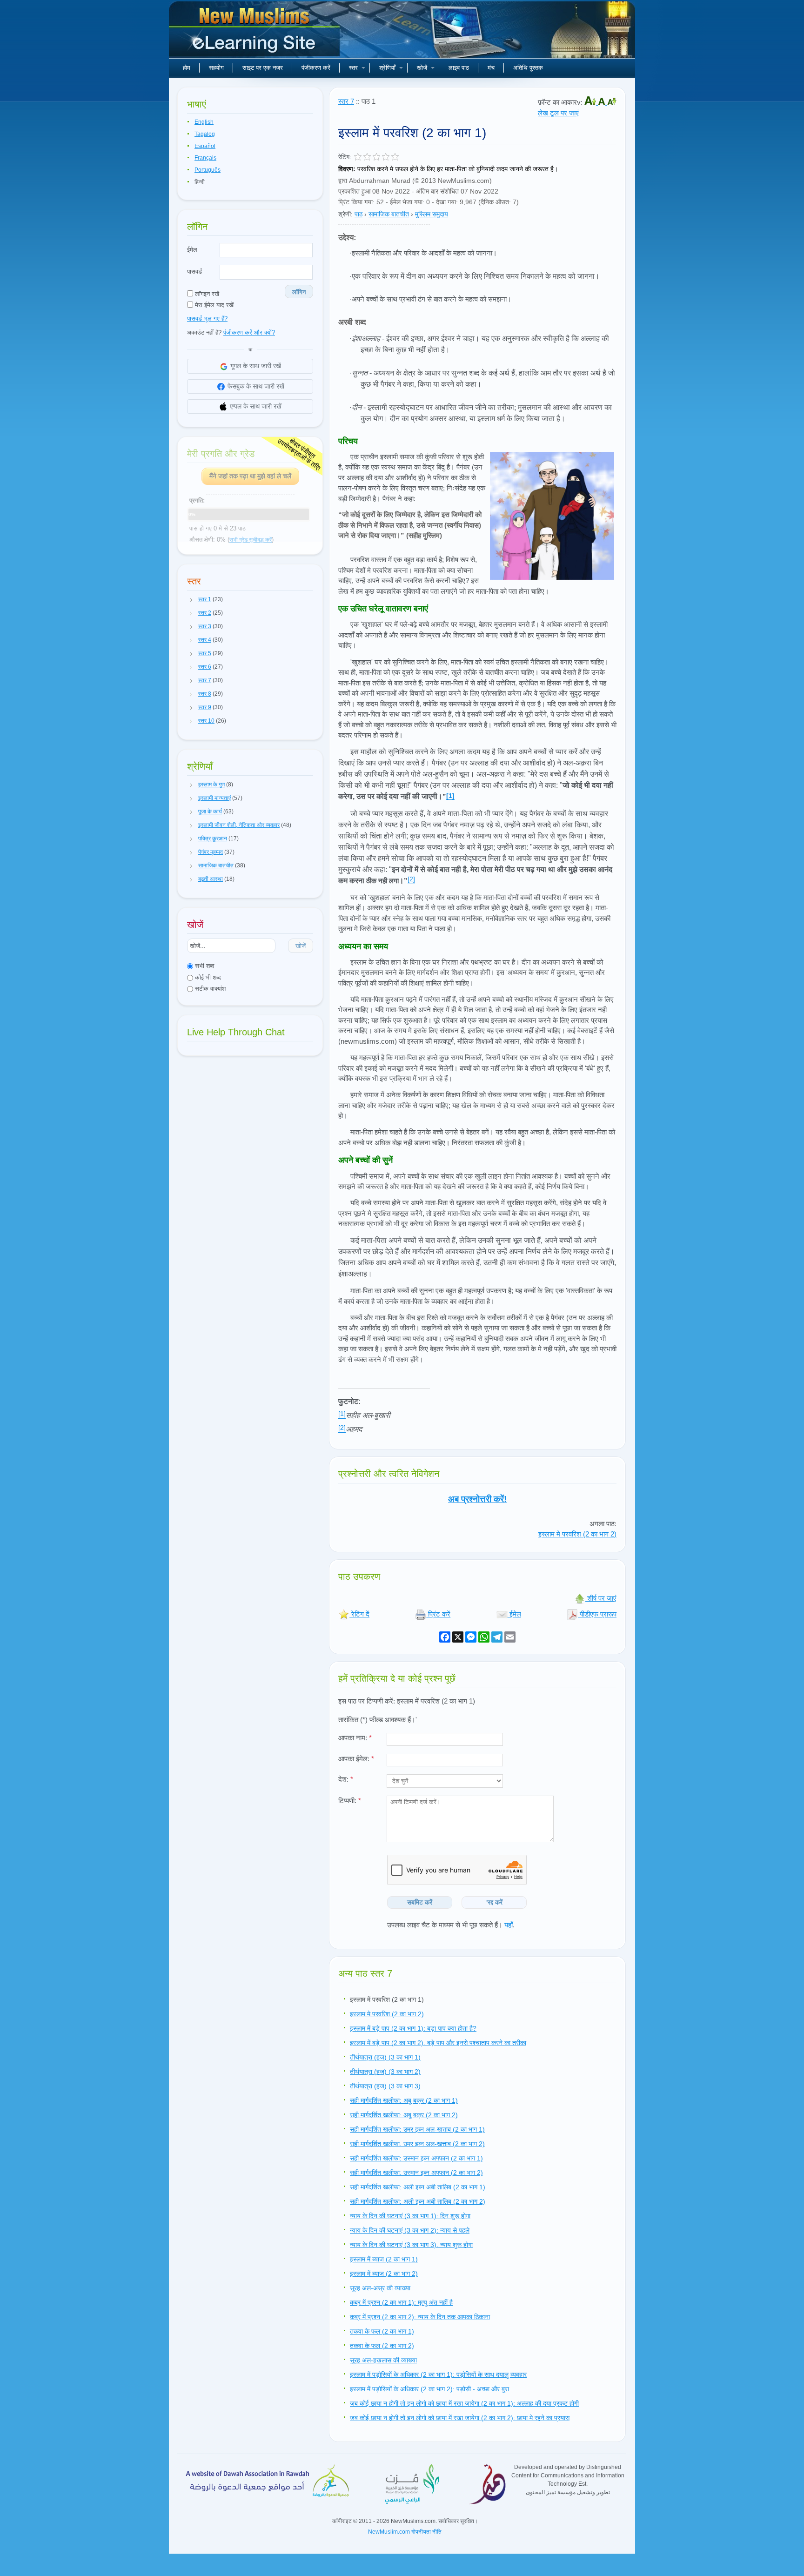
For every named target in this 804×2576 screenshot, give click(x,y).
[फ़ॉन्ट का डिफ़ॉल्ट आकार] (603, 102)
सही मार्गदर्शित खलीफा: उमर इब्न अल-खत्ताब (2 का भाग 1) (417, 2129)
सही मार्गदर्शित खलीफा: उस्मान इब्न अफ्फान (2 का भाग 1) (416, 2158)
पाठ (358, 214)
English (204, 122)
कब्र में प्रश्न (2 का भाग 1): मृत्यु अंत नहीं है (401, 2302)
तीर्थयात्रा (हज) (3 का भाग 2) (385, 2072)
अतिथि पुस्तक (528, 68)
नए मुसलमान (255, 33)
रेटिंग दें (359, 1614)
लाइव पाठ (459, 68)
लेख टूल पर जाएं (558, 113)
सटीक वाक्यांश (209, 989)
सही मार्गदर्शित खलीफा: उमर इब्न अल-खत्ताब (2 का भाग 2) (417, 2144)
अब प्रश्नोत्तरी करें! (477, 1499)
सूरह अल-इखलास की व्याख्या (383, 2360)
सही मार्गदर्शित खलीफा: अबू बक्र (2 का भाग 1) (404, 2100)
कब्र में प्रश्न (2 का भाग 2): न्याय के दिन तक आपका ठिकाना (420, 2317)
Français (205, 158)
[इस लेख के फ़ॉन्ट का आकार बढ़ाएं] (591, 102)
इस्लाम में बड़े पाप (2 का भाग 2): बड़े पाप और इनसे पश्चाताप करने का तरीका (438, 2043)
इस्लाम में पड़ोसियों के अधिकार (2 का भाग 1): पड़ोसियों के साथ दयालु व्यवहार (438, 2375)
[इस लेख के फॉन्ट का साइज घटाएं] (612, 102)
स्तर (353, 68)
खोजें (422, 68)
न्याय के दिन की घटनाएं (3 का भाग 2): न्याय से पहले (410, 2230)
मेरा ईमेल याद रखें (213, 305)
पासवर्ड (194, 272)
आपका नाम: (355, 1738)
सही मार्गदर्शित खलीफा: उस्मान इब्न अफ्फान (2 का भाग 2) (416, 2173)
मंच (491, 68)
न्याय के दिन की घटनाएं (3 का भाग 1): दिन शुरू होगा (410, 2216)
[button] (191, 600)
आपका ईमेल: (356, 1759)
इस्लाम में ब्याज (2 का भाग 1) (384, 2259)
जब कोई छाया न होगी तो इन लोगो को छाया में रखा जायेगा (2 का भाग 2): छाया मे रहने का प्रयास (460, 2418)
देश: (346, 1779)
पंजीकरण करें (316, 68)
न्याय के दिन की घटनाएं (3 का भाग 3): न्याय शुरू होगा (411, 2245)
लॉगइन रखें (206, 294)
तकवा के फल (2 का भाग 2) (382, 2346)
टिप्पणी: (350, 1801)
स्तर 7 (346, 101)
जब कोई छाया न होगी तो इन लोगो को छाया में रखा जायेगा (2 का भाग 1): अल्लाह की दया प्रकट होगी (464, 2403)
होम (187, 68)
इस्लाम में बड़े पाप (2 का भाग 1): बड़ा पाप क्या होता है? (413, 2028)
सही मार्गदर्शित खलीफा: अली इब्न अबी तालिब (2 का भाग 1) (418, 2187)
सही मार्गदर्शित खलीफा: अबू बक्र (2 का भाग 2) (404, 2115)
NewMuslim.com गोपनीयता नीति (405, 2532)
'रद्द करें (494, 1902)
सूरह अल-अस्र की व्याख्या (380, 2288)
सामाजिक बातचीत (389, 214)
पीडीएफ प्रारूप (597, 1614)
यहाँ (509, 1925)
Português (208, 170)
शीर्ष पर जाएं (601, 1598)
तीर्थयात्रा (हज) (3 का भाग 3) (385, 2086)
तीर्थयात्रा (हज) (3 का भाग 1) (385, 2057)
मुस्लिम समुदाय (432, 214)
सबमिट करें (420, 1902)
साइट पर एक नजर (263, 68)
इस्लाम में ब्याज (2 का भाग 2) (384, 2274)
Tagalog (205, 134)
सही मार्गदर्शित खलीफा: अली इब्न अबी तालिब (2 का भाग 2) (418, 2201)
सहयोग (216, 68)
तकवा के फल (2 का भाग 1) (382, 2331)
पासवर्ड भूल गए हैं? (207, 319)
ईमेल (192, 250)
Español (205, 146)
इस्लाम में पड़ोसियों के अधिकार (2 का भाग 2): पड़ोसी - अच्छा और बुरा (429, 2389)
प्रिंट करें (438, 1614)
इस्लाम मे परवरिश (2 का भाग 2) (577, 1534)
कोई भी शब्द (207, 977)
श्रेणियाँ (387, 68)
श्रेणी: (345, 214)
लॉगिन (299, 292)
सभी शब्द (204, 966)
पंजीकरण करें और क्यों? (249, 332)
